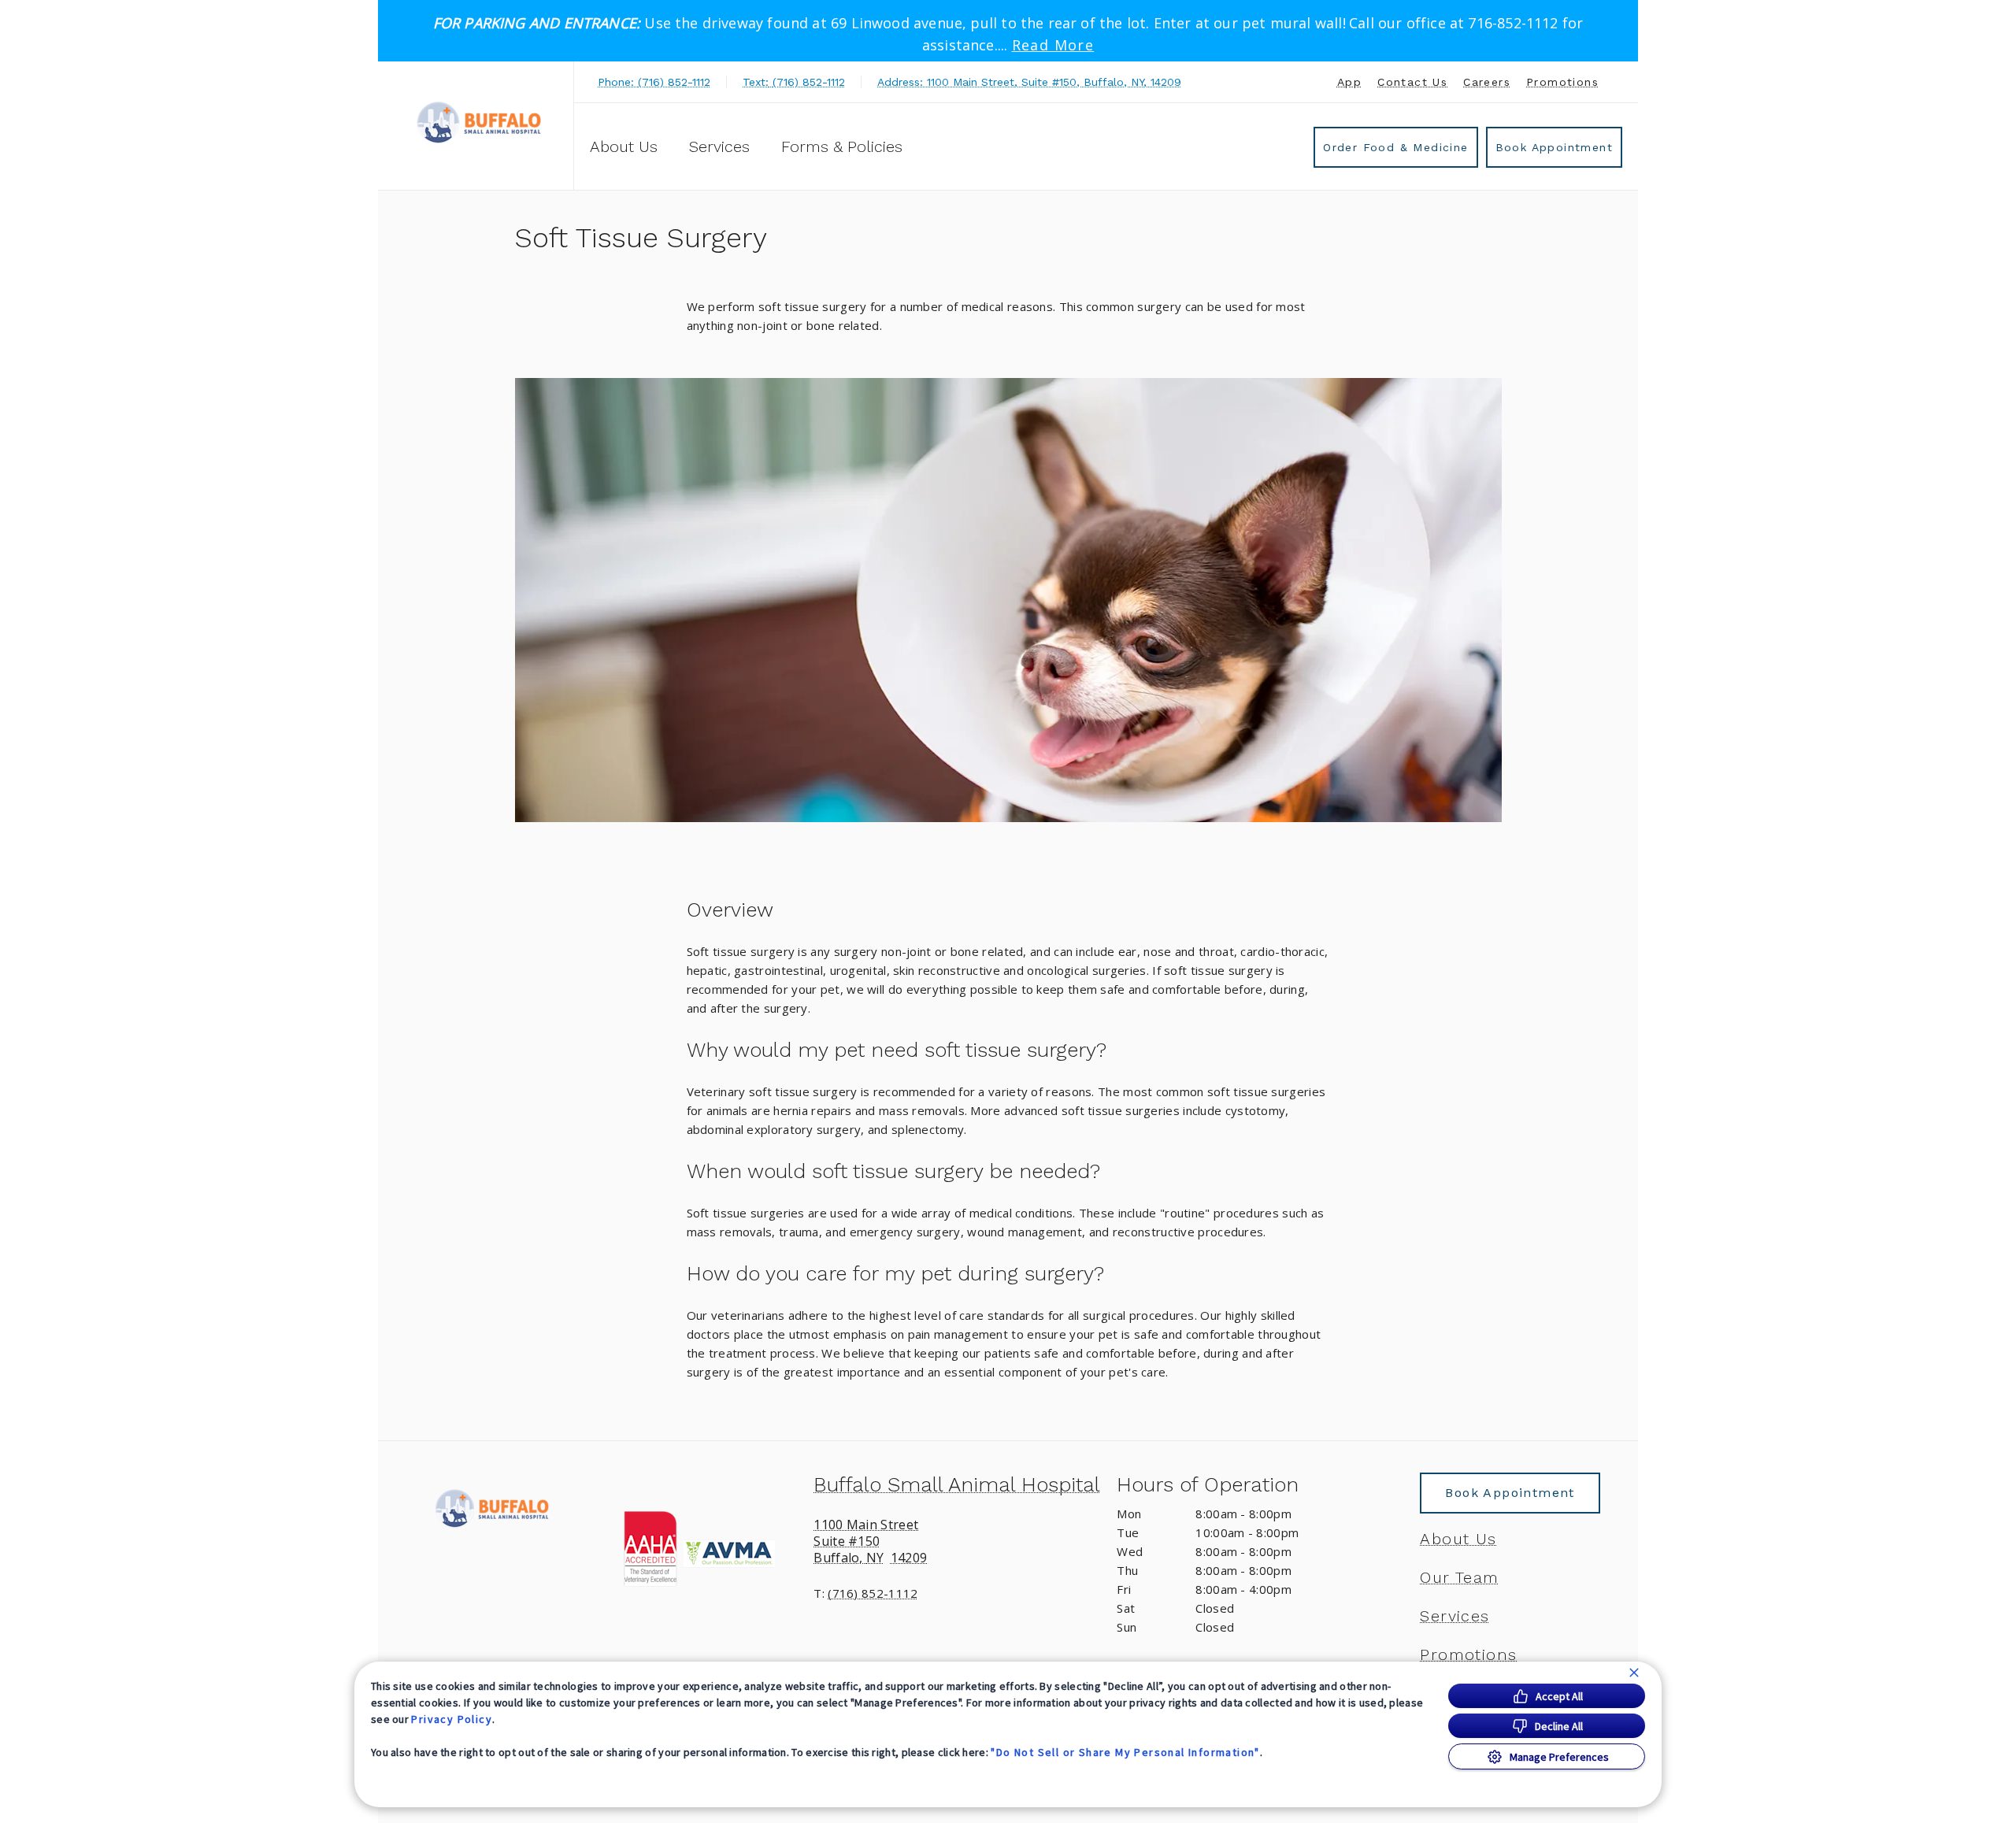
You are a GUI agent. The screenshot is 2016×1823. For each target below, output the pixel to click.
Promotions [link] (1562, 82)
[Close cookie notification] (1634, 1673)
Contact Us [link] (1412, 82)
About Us (624, 146)
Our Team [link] (1459, 1577)
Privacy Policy (452, 1719)
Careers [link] (1487, 82)
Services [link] (719, 146)
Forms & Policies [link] (842, 146)
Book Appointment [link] (1554, 147)
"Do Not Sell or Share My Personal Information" (1125, 1752)
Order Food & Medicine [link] (1395, 147)
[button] (705, 1549)
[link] (480, 123)
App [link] (1349, 82)
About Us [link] (1458, 1539)
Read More (1053, 45)
